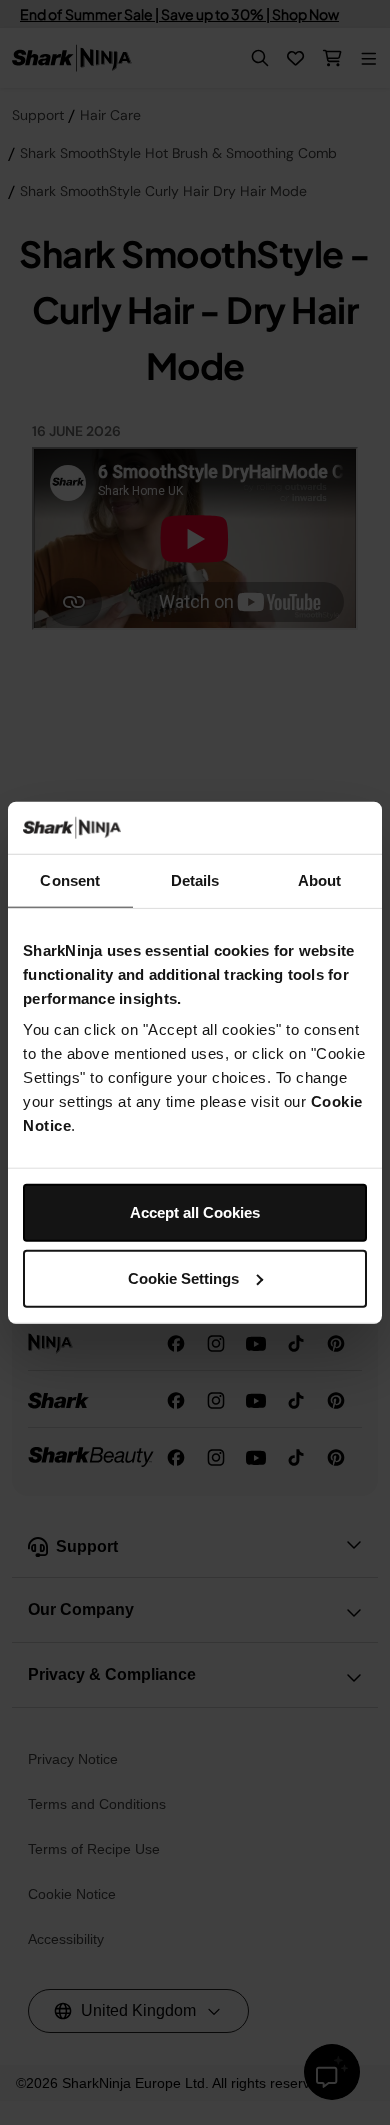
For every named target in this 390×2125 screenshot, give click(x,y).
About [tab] (320, 880)
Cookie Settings (183, 1278)
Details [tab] (195, 880)
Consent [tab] (70, 880)
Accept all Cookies (195, 1212)
